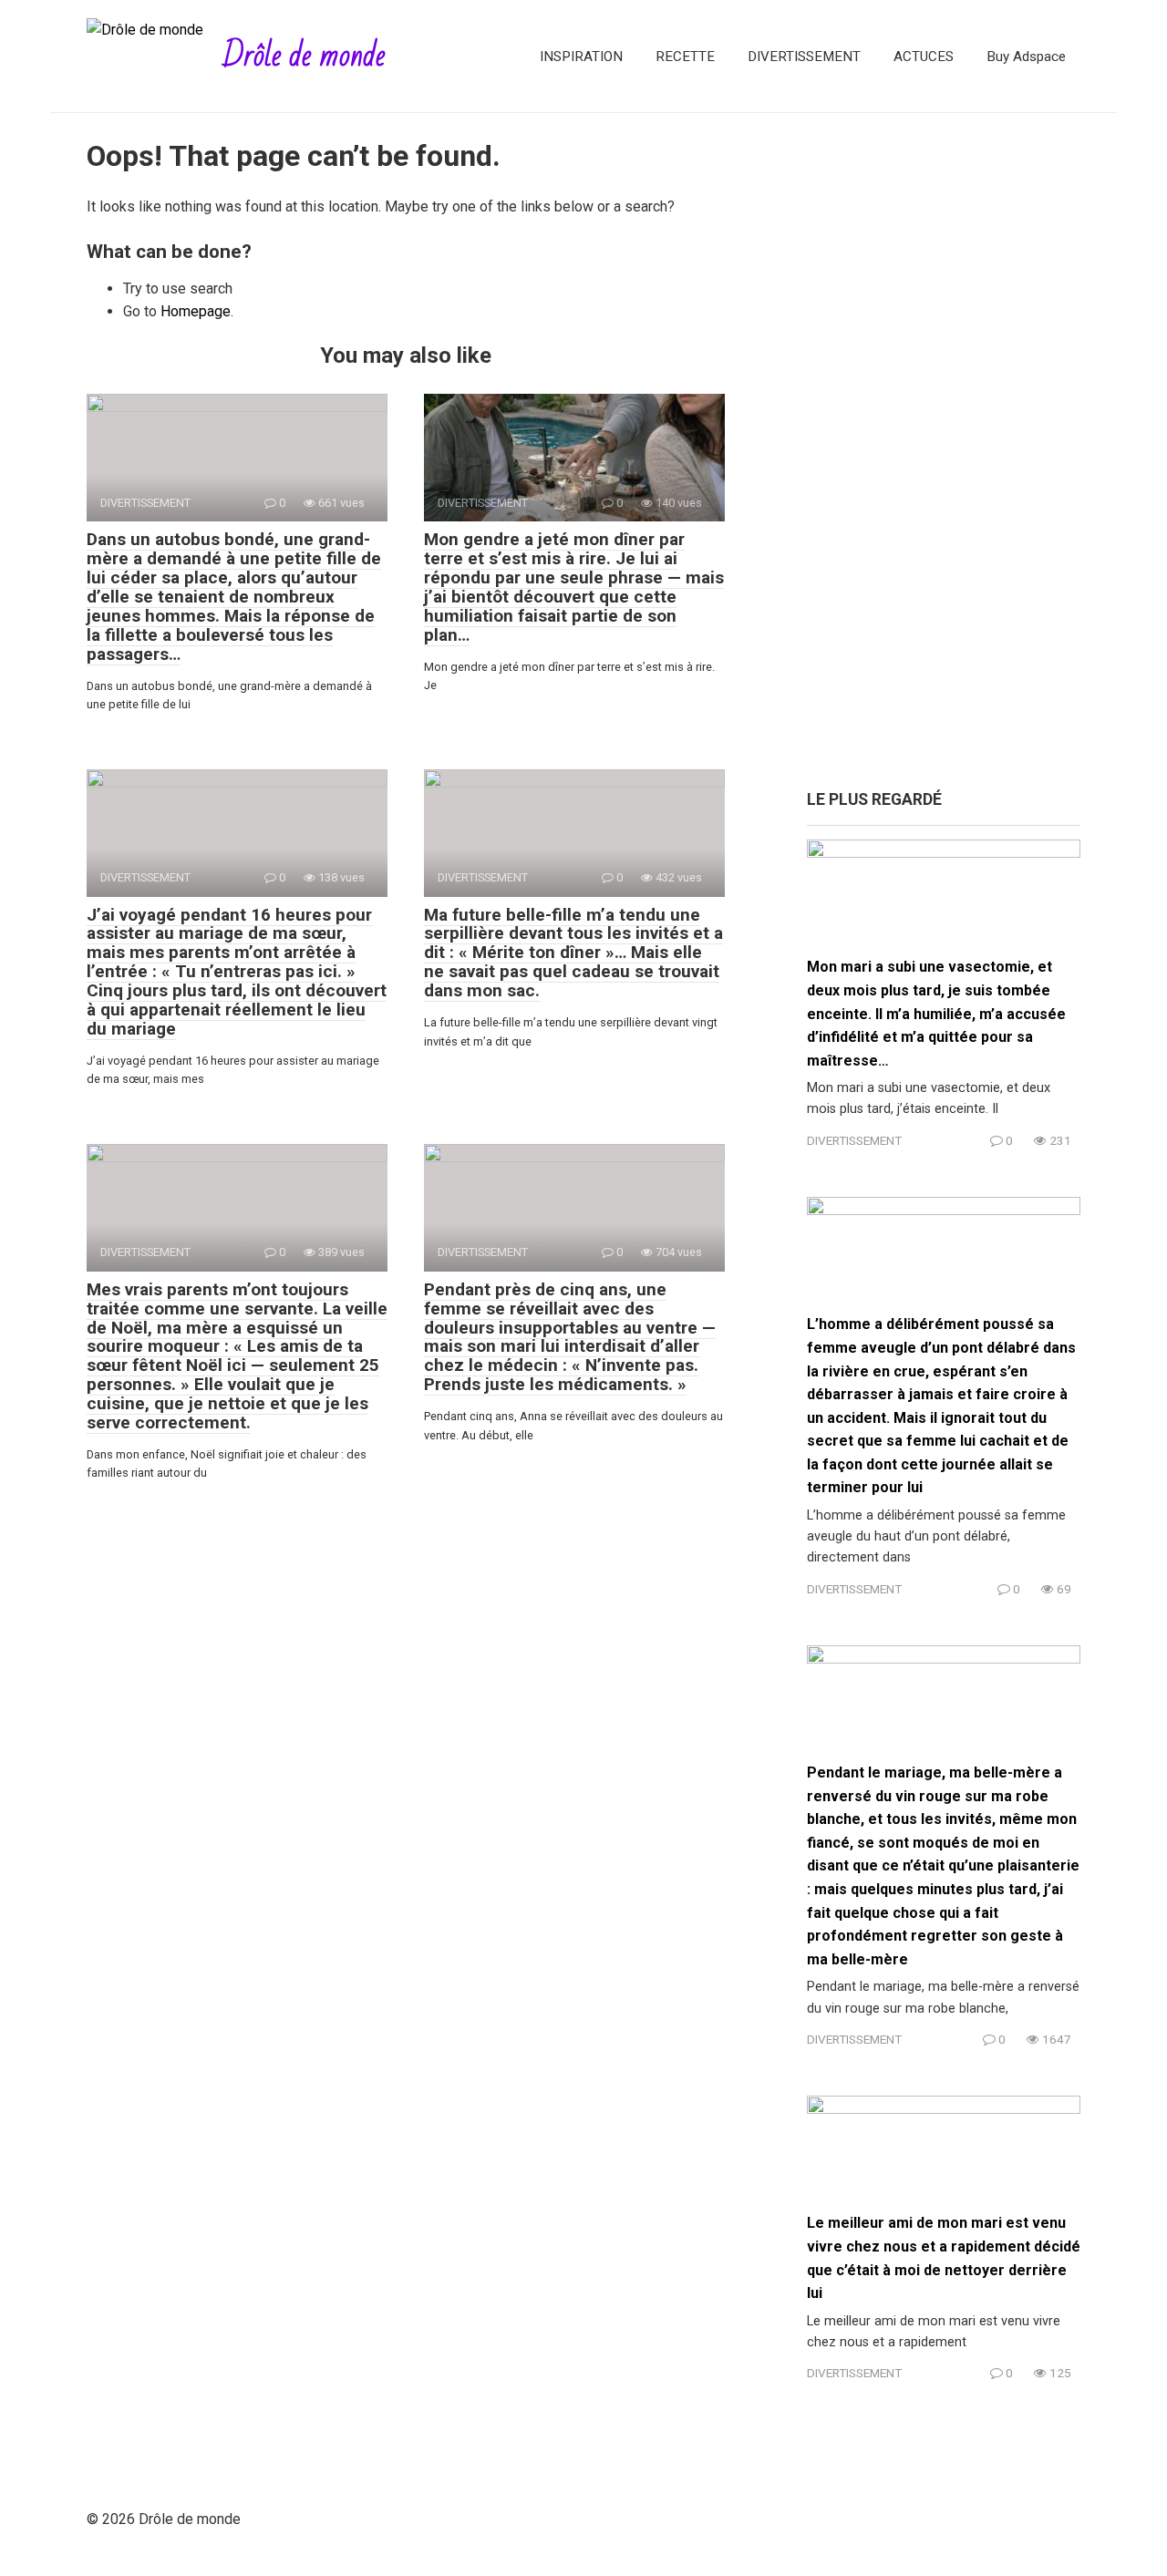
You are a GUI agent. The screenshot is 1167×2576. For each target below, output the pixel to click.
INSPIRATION (581, 57)
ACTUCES (924, 57)
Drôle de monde (304, 56)
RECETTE (685, 57)
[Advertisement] (944, 460)
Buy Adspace (1026, 57)
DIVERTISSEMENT (804, 57)
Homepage (196, 311)
